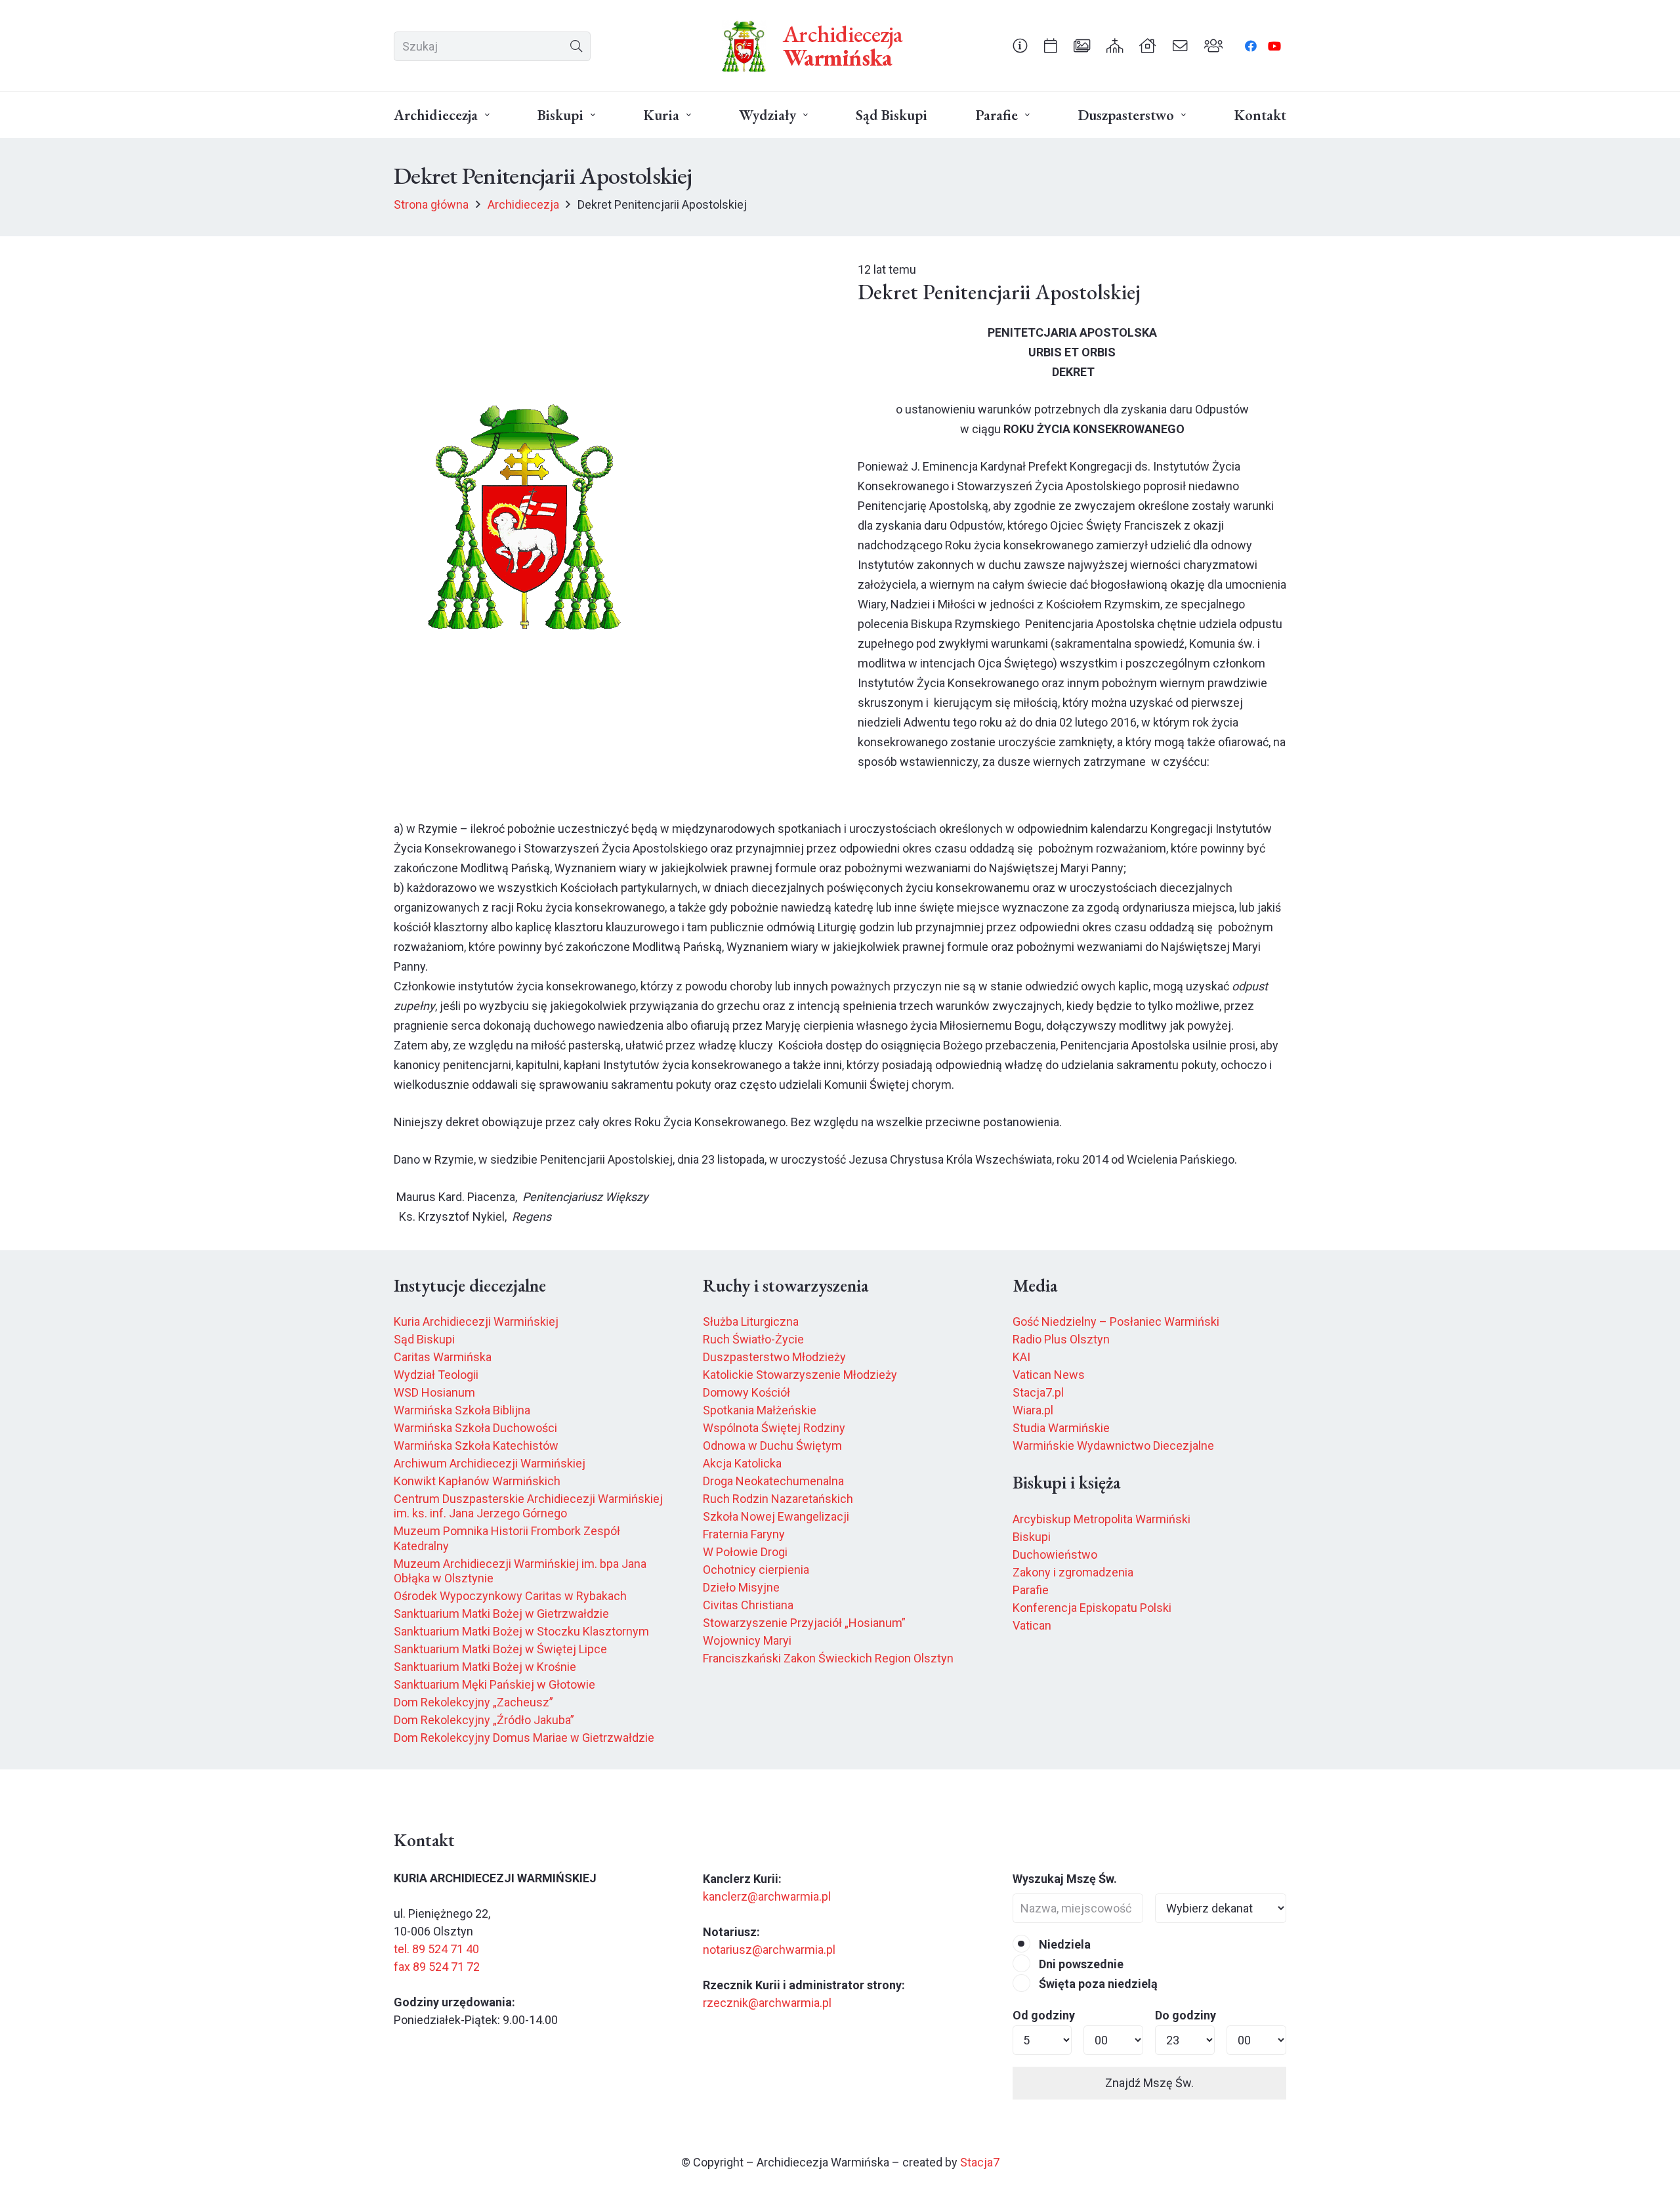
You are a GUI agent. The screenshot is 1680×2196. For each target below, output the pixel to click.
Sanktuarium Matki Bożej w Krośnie (485, 1667)
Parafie (1031, 1590)
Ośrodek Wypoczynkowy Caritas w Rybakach (510, 1596)
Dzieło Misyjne (741, 1587)
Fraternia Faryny (744, 1534)
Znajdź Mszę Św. (1149, 2083)
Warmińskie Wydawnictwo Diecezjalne (1113, 1446)
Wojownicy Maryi (747, 1640)
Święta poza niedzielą (1097, 1984)
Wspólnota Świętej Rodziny (774, 1428)
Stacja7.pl (1038, 1392)
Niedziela (1063, 1944)
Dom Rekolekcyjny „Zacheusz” (473, 1702)
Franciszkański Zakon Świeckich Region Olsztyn (828, 1658)
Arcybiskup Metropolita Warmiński (1102, 1519)
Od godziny (1044, 2015)
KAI (1021, 1357)
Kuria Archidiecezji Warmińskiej (476, 1321)
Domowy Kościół (746, 1392)
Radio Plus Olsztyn (1061, 1339)
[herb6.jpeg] (744, 46)
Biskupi (1032, 1537)
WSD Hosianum (434, 1392)
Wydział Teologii (436, 1375)
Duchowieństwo (1055, 1554)
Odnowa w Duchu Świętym (772, 1446)
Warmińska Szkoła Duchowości (475, 1428)
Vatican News (1049, 1375)
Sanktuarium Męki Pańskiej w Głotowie (494, 1684)
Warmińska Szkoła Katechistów (476, 1446)
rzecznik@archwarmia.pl (767, 2003)
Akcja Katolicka (742, 1463)
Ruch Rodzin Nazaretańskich (778, 1499)
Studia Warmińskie (1061, 1428)
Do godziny (1186, 2015)
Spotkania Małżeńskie (760, 1410)
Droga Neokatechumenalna (773, 1481)
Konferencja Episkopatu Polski (1092, 1608)
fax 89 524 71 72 (437, 1967)
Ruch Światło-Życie (753, 1339)
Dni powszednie (1080, 1964)
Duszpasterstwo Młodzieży (774, 1357)
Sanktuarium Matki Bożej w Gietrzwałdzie (501, 1614)
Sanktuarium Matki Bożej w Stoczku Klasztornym (521, 1631)
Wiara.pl (1033, 1410)
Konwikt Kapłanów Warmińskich (477, 1481)
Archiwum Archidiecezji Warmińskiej (490, 1463)
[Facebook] (1251, 46)
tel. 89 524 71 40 (436, 1949)
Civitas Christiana (748, 1605)
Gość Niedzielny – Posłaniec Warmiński (1116, 1321)
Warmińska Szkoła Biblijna (462, 1410)
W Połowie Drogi (745, 1552)
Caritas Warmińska (443, 1357)
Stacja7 (980, 2162)
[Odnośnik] (1020, 45)
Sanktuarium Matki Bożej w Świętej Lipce (500, 1649)
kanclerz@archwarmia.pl (767, 1896)
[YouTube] (1274, 46)
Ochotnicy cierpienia (756, 1570)
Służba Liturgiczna (751, 1321)
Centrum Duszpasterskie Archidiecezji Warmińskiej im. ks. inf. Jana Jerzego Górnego (528, 1506)
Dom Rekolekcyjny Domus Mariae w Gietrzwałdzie (524, 1738)
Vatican (1032, 1625)
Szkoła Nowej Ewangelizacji (776, 1516)
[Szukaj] (576, 46)
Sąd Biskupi (424, 1339)
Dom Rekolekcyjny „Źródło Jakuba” (484, 1720)
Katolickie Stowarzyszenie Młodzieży (800, 1375)
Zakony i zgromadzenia (1073, 1572)
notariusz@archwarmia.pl (769, 1950)
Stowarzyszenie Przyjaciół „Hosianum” (804, 1623)
